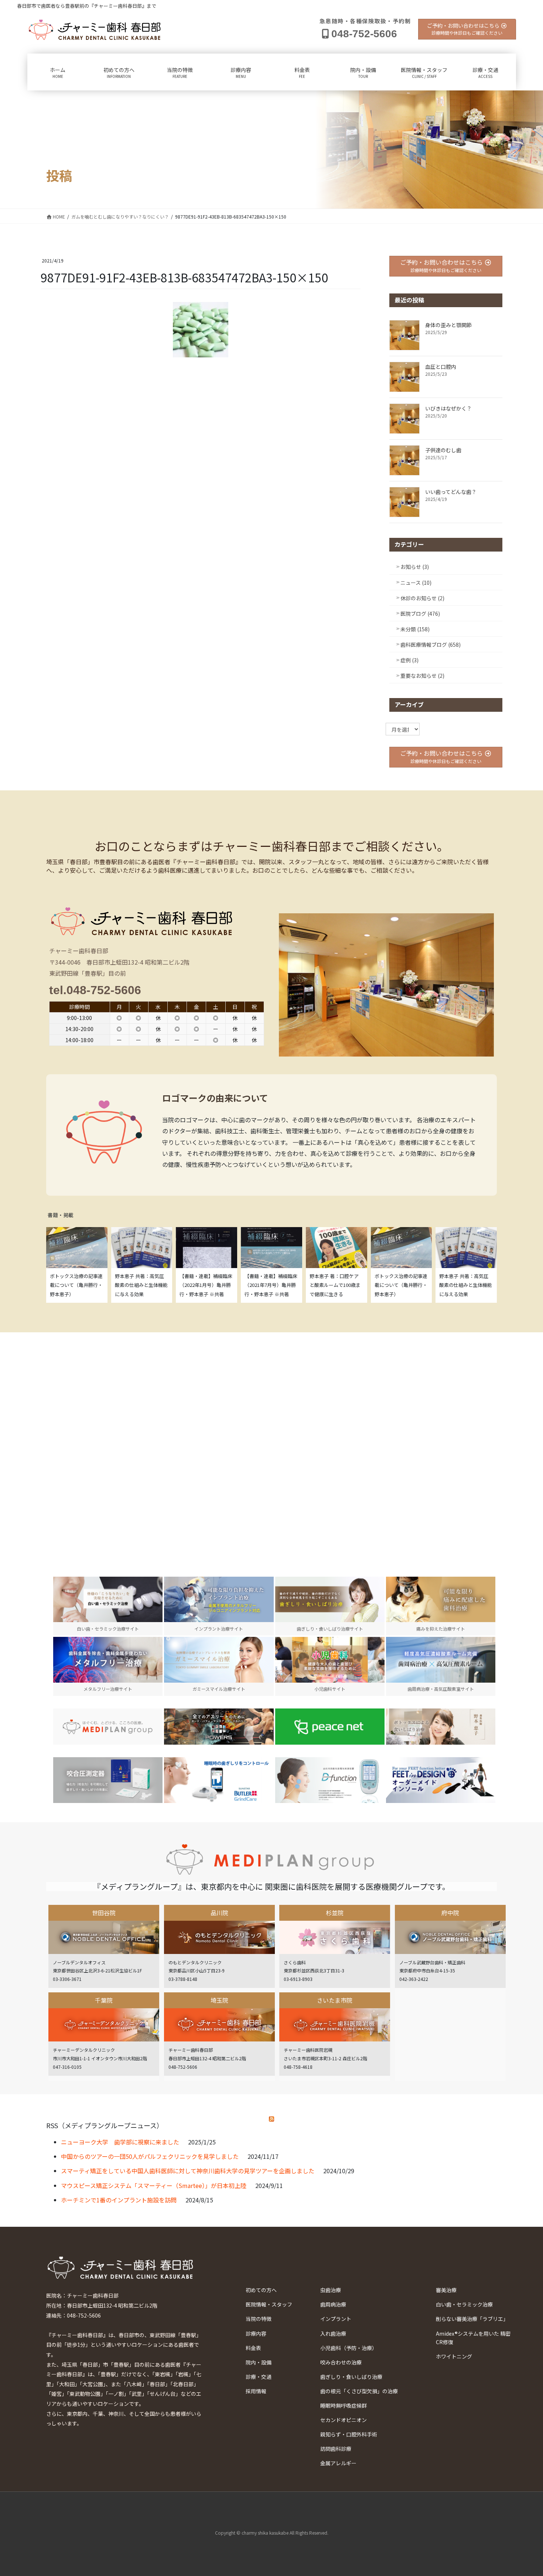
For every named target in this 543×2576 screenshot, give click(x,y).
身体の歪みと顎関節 (448, 325)
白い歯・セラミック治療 (464, 2304)
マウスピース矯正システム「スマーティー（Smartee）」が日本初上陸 (154, 2185)
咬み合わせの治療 (341, 2362)
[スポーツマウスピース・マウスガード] (219, 1727)
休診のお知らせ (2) (422, 598)
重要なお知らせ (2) (422, 676)
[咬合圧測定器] (108, 1780)
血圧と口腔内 (441, 367)
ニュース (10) (416, 583)
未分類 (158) (415, 629)
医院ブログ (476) (420, 614)
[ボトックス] (441, 1727)
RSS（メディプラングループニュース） (105, 2125)
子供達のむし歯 (443, 450)
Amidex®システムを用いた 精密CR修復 (473, 2338)
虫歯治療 (331, 2290)
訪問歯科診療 (336, 2449)
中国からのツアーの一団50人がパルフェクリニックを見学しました (150, 2156)
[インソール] (441, 1780)
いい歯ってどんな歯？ (451, 492)
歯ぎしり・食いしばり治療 (351, 2377)
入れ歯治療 (333, 2333)
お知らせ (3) (415, 567)
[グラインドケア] (219, 1780)
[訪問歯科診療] (108, 1727)
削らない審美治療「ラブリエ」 (472, 2319)
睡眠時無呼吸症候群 (344, 2405)
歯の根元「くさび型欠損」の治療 (359, 2391)
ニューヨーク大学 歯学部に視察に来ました (120, 2142)
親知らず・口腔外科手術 (349, 2434)
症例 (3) (409, 660)
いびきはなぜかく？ (448, 408)
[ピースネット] (330, 1727)
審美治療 (446, 2290)
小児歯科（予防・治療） (349, 2348)
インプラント (336, 2319)
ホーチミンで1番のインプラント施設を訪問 (119, 2200)
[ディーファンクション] (330, 1780)
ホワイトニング (454, 2356)
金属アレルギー (338, 2463)
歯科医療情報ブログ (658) (431, 645)
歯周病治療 (333, 2304)
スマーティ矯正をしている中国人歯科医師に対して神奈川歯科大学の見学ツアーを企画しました (188, 2171)
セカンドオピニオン (344, 2420)
